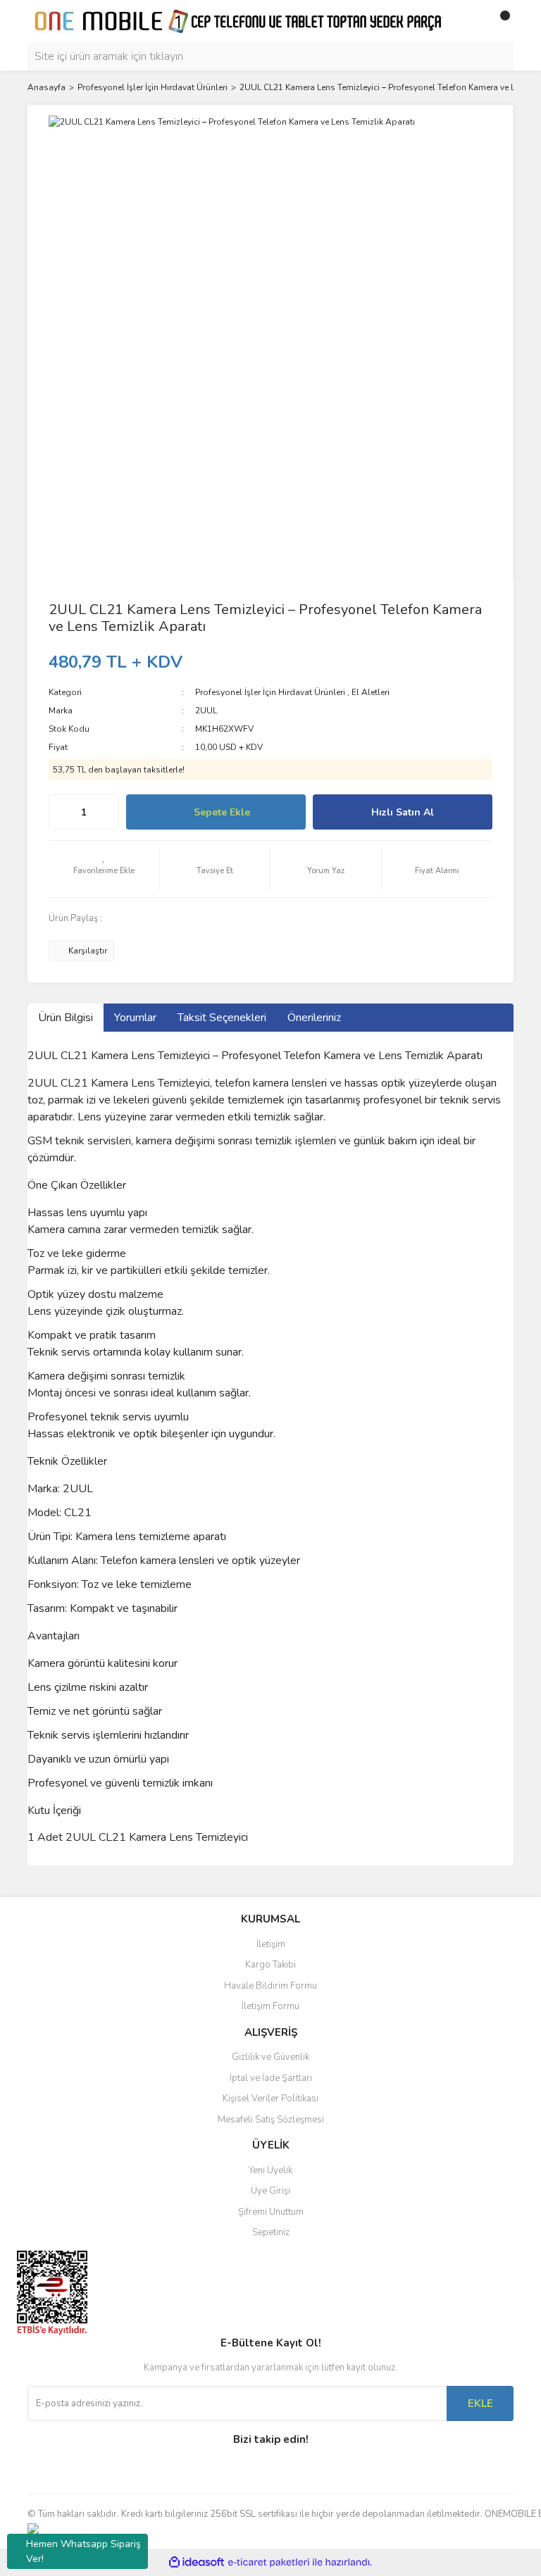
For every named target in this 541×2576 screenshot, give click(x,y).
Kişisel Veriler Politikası (270, 2099)
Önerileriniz (314, 1018)
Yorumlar (135, 1018)
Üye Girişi (270, 2191)
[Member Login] (471, 21)
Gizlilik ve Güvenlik (270, 2057)
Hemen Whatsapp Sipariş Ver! (83, 2551)
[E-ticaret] (269, 2563)
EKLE (480, 2403)
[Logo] (239, 20)
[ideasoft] (197, 2562)
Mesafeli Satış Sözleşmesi (271, 2120)
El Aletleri (371, 692)
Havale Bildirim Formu (270, 1986)
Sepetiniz (271, 2232)
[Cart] (499, 21)
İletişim (271, 1944)
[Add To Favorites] (104, 869)
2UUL (206, 711)
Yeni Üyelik (270, 2170)
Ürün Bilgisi (66, 1018)
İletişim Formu (270, 2006)
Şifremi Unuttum (271, 2212)
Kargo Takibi (270, 1965)
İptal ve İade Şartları (271, 2078)
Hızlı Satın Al (403, 812)
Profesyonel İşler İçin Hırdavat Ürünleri (270, 692)
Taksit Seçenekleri (222, 1018)
